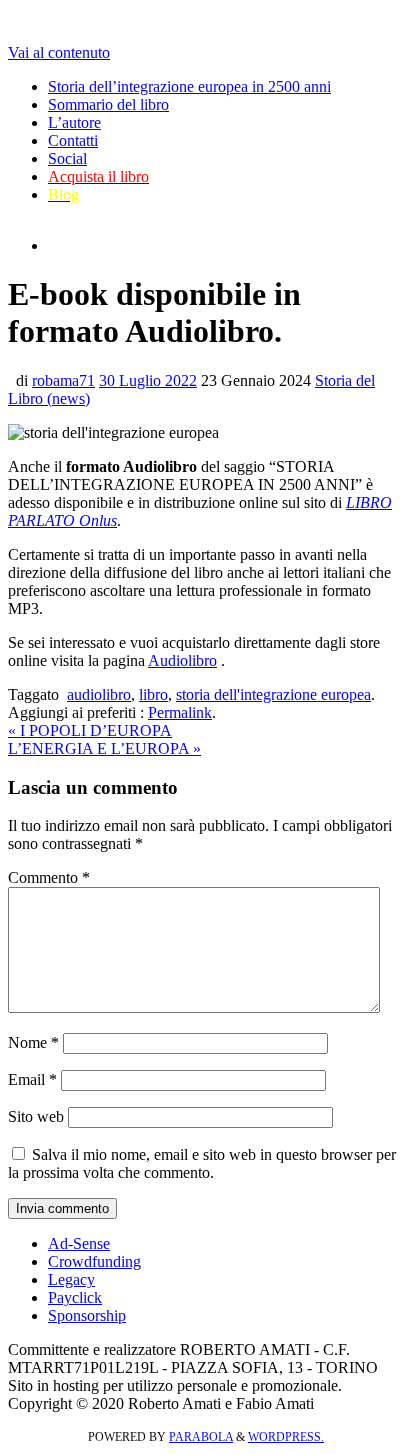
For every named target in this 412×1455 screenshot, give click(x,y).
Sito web (36, 1116)
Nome (33, 1042)
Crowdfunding (94, 1261)
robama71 (63, 380)
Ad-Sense (79, 1243)
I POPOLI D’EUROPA (90, 730)
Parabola (201, 1437)
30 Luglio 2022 (148, 380)
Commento (49, 877)
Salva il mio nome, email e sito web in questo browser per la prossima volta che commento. (202, 1163)
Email (32, 1079)
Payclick (75, 1297)
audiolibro (99, 694)
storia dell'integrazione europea (273, 694)
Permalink (180, 712)
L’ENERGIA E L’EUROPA (104, 748)
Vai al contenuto (59, 52)
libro (153, 694)
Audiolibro (182, 660)
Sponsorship (87, 1315)
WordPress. (286, 1437)
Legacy (71, 1279)
